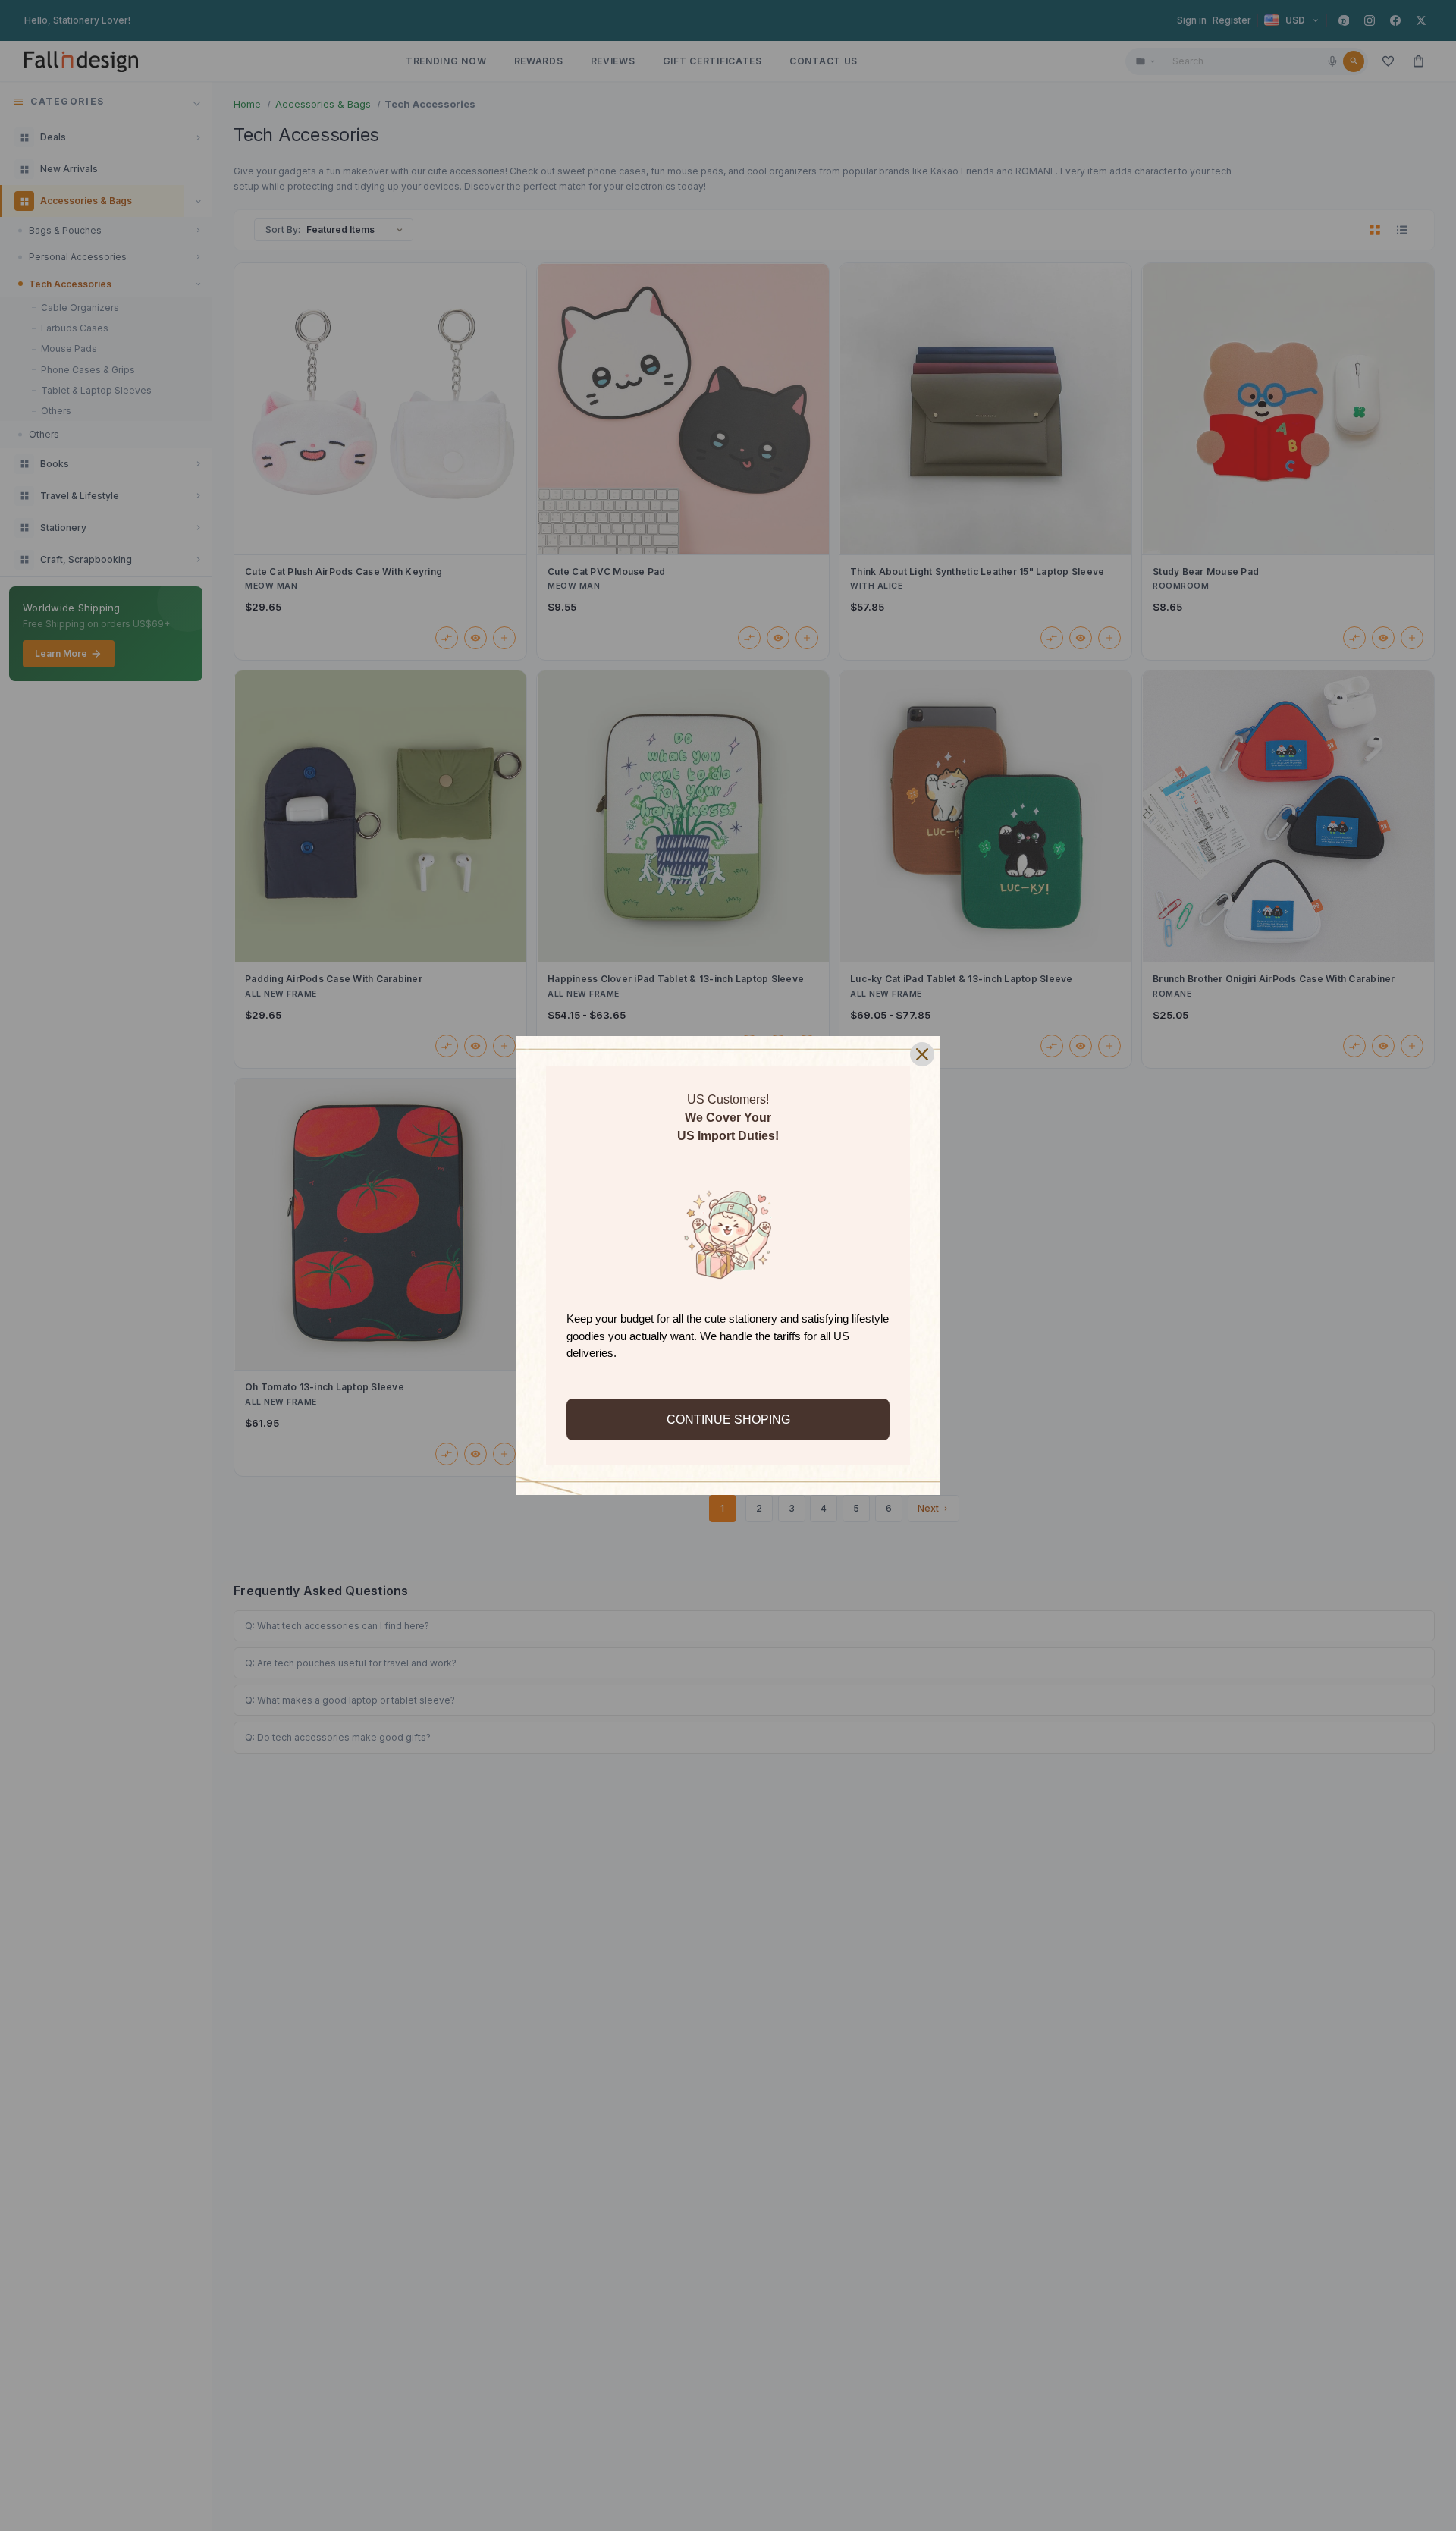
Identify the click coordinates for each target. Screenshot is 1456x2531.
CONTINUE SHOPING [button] (728, 1419)
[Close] (922, 1054)
